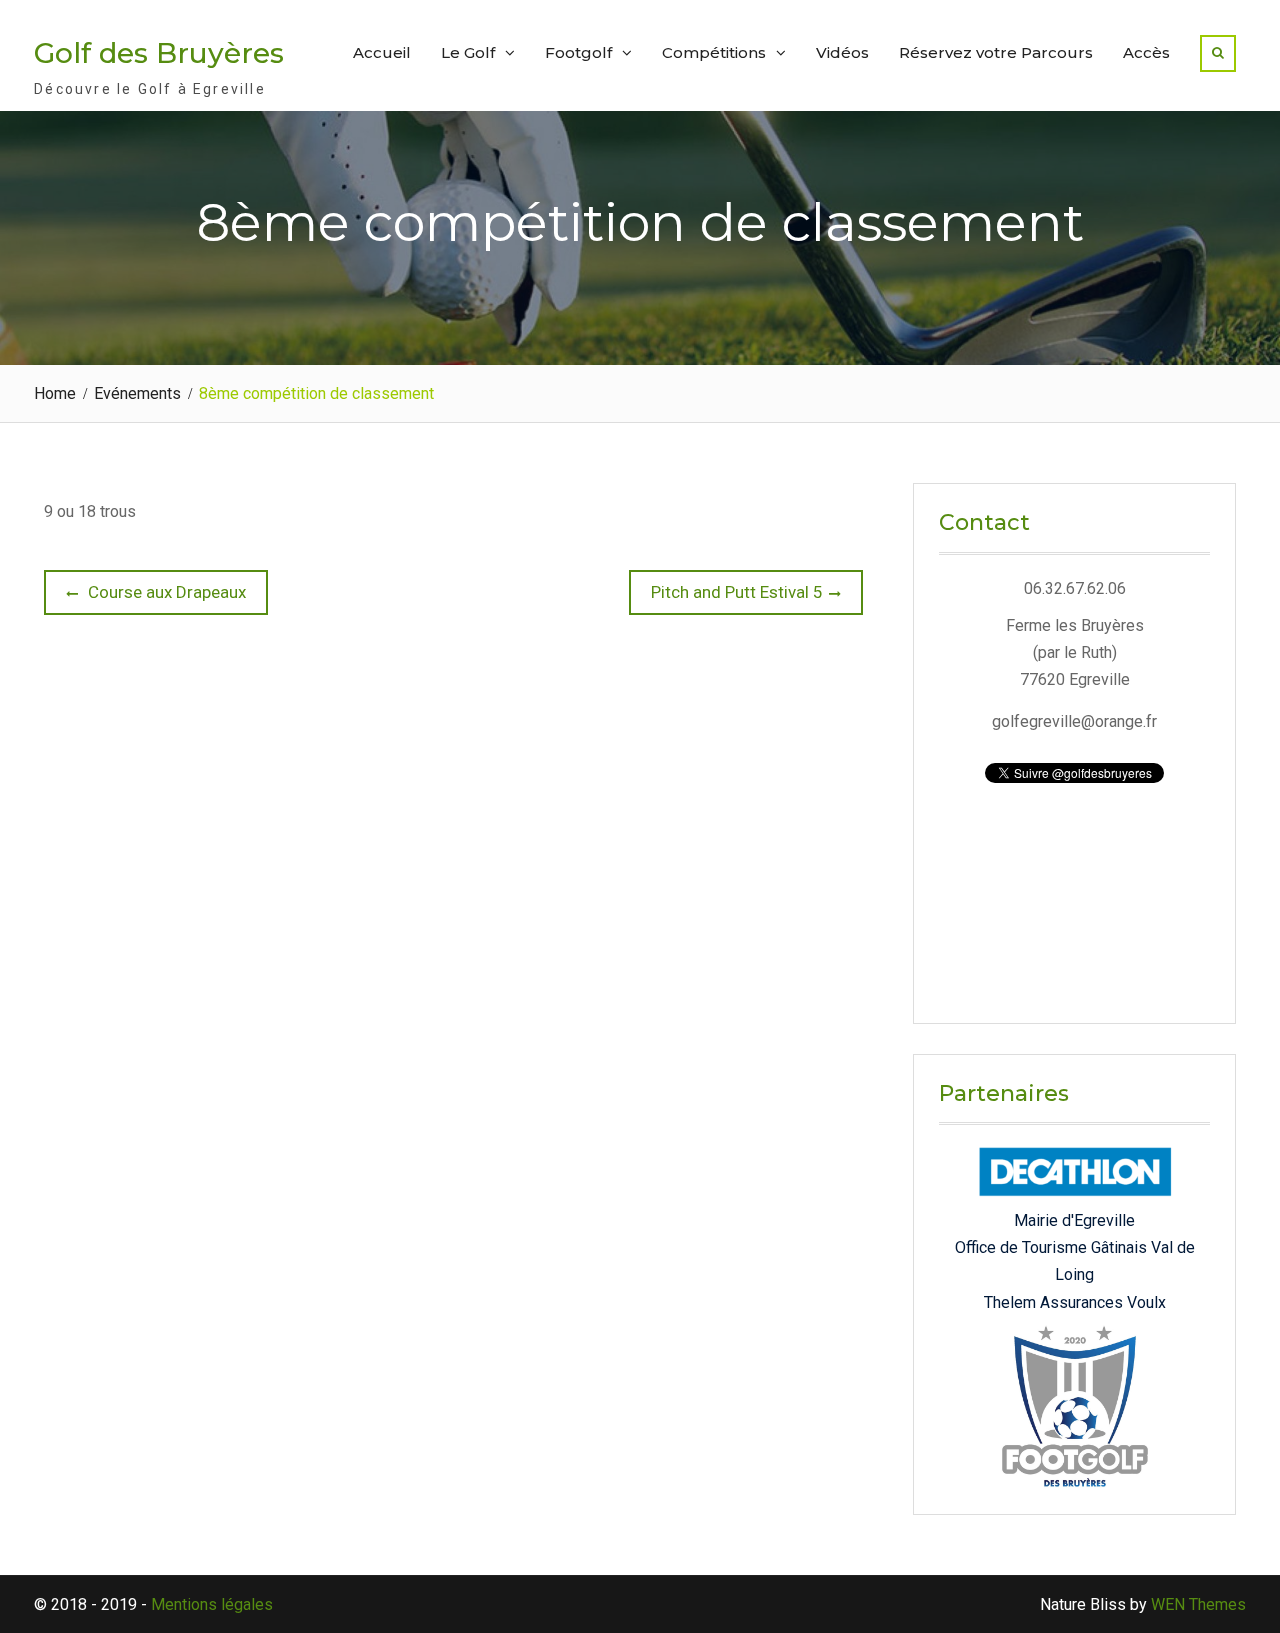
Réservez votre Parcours (996, 52)
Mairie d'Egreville (1074, 1220)
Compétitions (714, 52)
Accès (1146, 52)
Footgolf (578, 52)
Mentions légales (212, 1604)
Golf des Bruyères (159, 53)
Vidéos (842, 52)
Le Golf (468, 52)
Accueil (382, 52)
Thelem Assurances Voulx (1075, 1302)
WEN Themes (1198, 1604)
